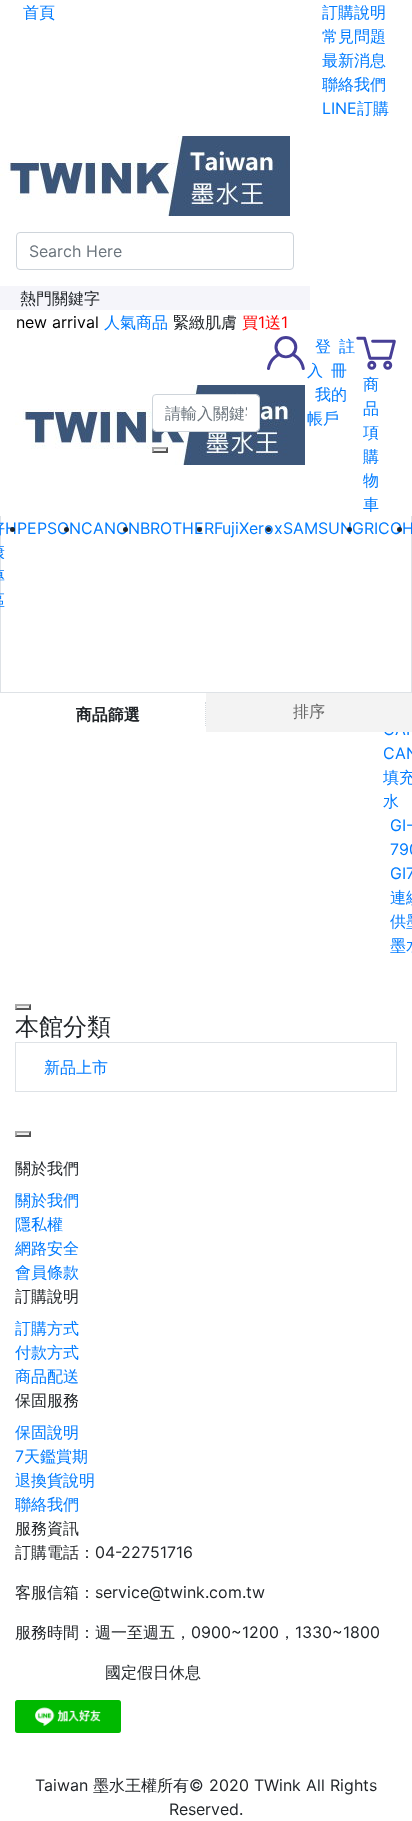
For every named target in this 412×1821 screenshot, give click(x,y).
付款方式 (47, 1352)
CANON (110, 528)
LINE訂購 (355, 108)
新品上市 (76, 1067)
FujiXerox (248, 528)
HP (16, 528)
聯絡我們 (354, 84)
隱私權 (39, 1224)
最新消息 (354, 60)
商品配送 (47, 1376)
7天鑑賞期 (51, 1456)
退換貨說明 (55, 1480)
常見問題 (354, 36)
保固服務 (47, 1400)
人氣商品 (136, 322)
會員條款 (47, 1272)
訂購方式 (47, 1328)
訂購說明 (47, 1296)
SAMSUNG (323, 528)
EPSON (54, 528)
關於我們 (47, 1168)
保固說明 (47, 1432)
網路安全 (47, 1248)
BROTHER (177, 528)
